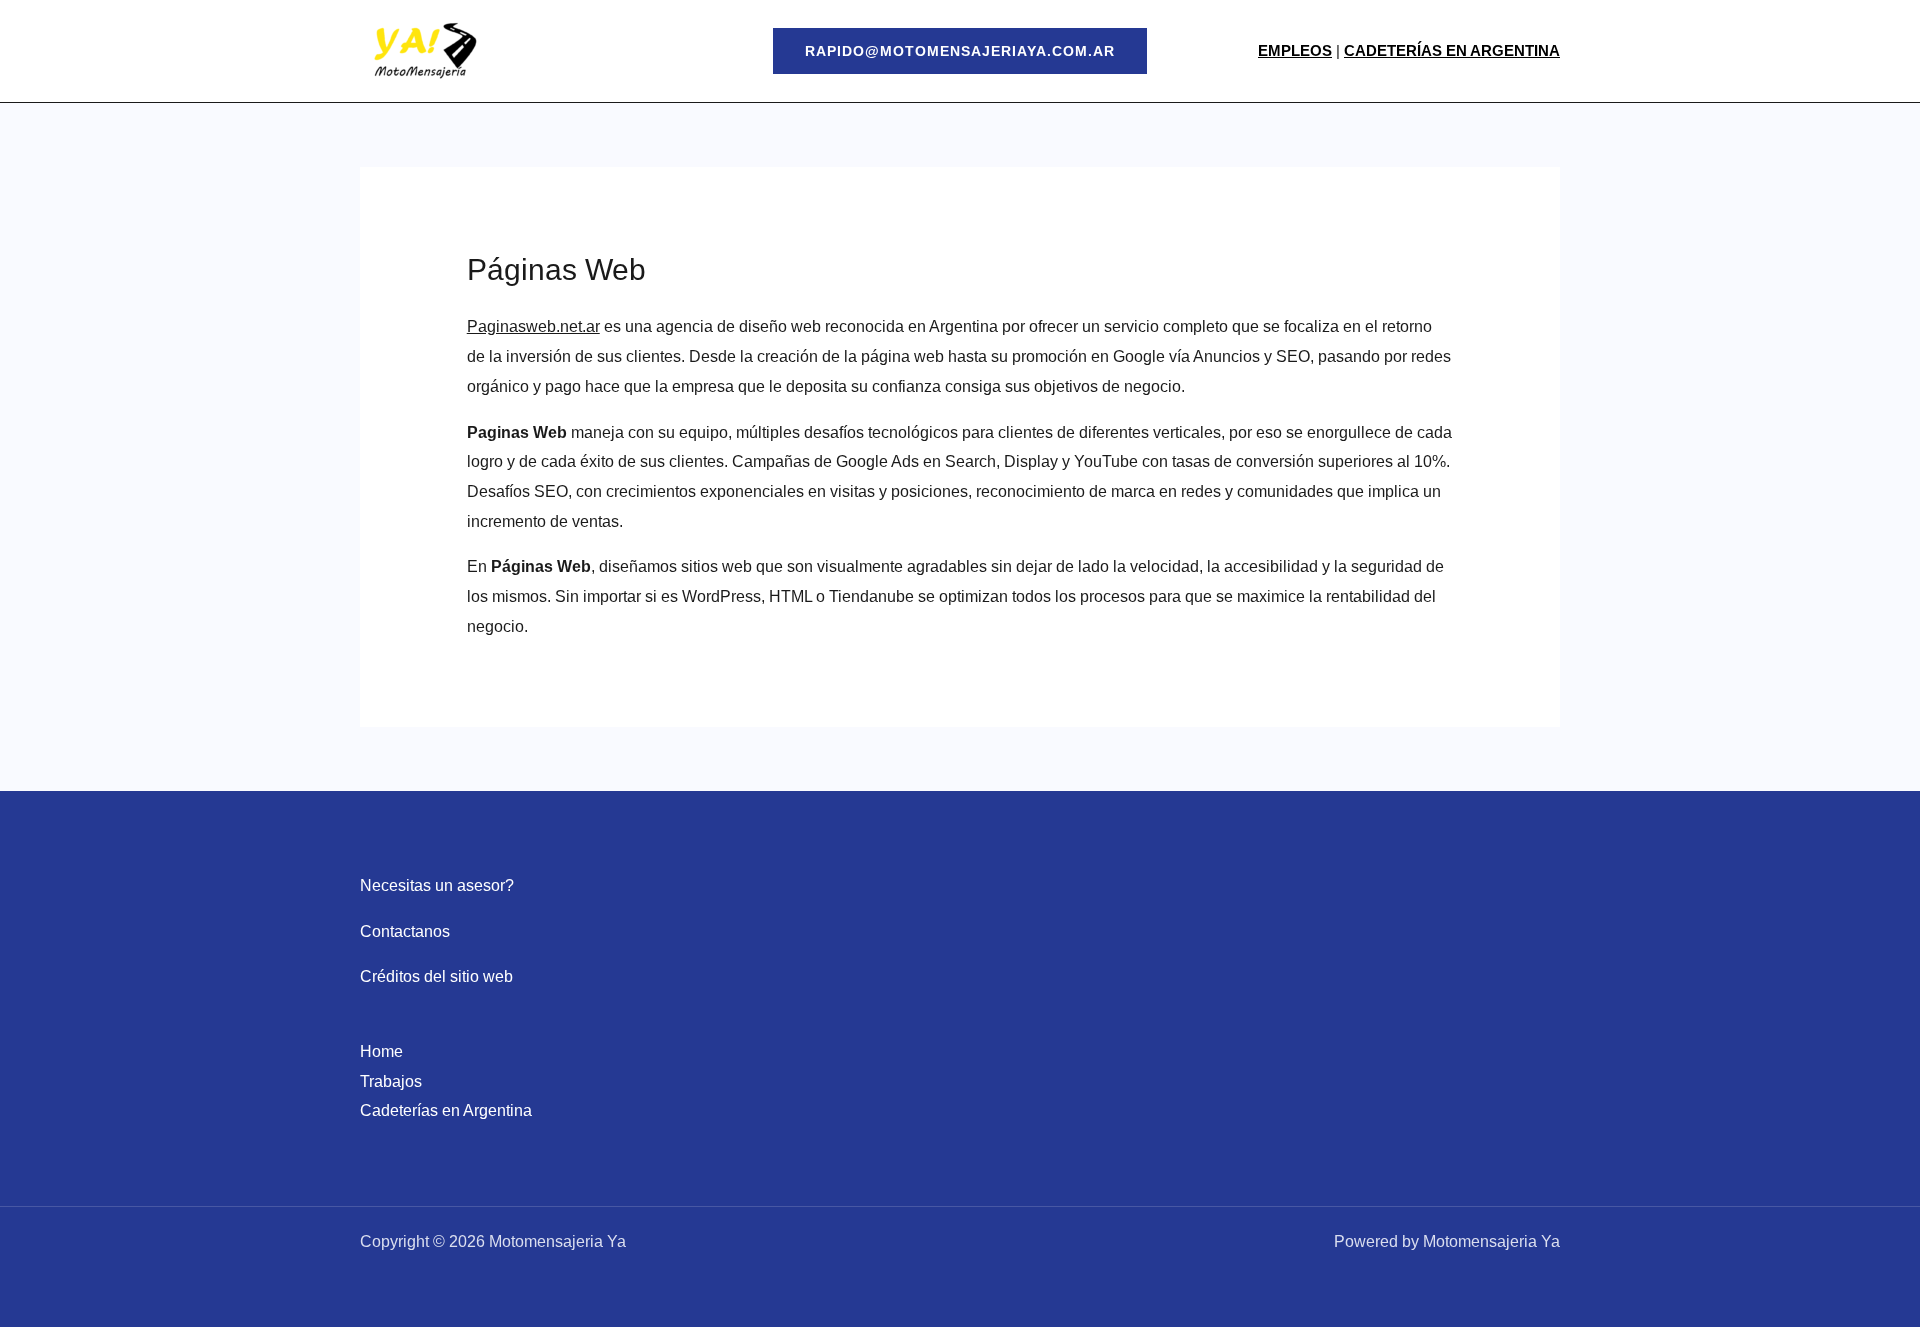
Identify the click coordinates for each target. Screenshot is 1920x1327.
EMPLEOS (1295, 50)
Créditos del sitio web (436, 976)
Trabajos (391, 1081)
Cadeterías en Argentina (446, 1110)
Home (381, 1051)
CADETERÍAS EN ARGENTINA (1452, 50)
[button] (960, 51)
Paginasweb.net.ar (533, 326)
